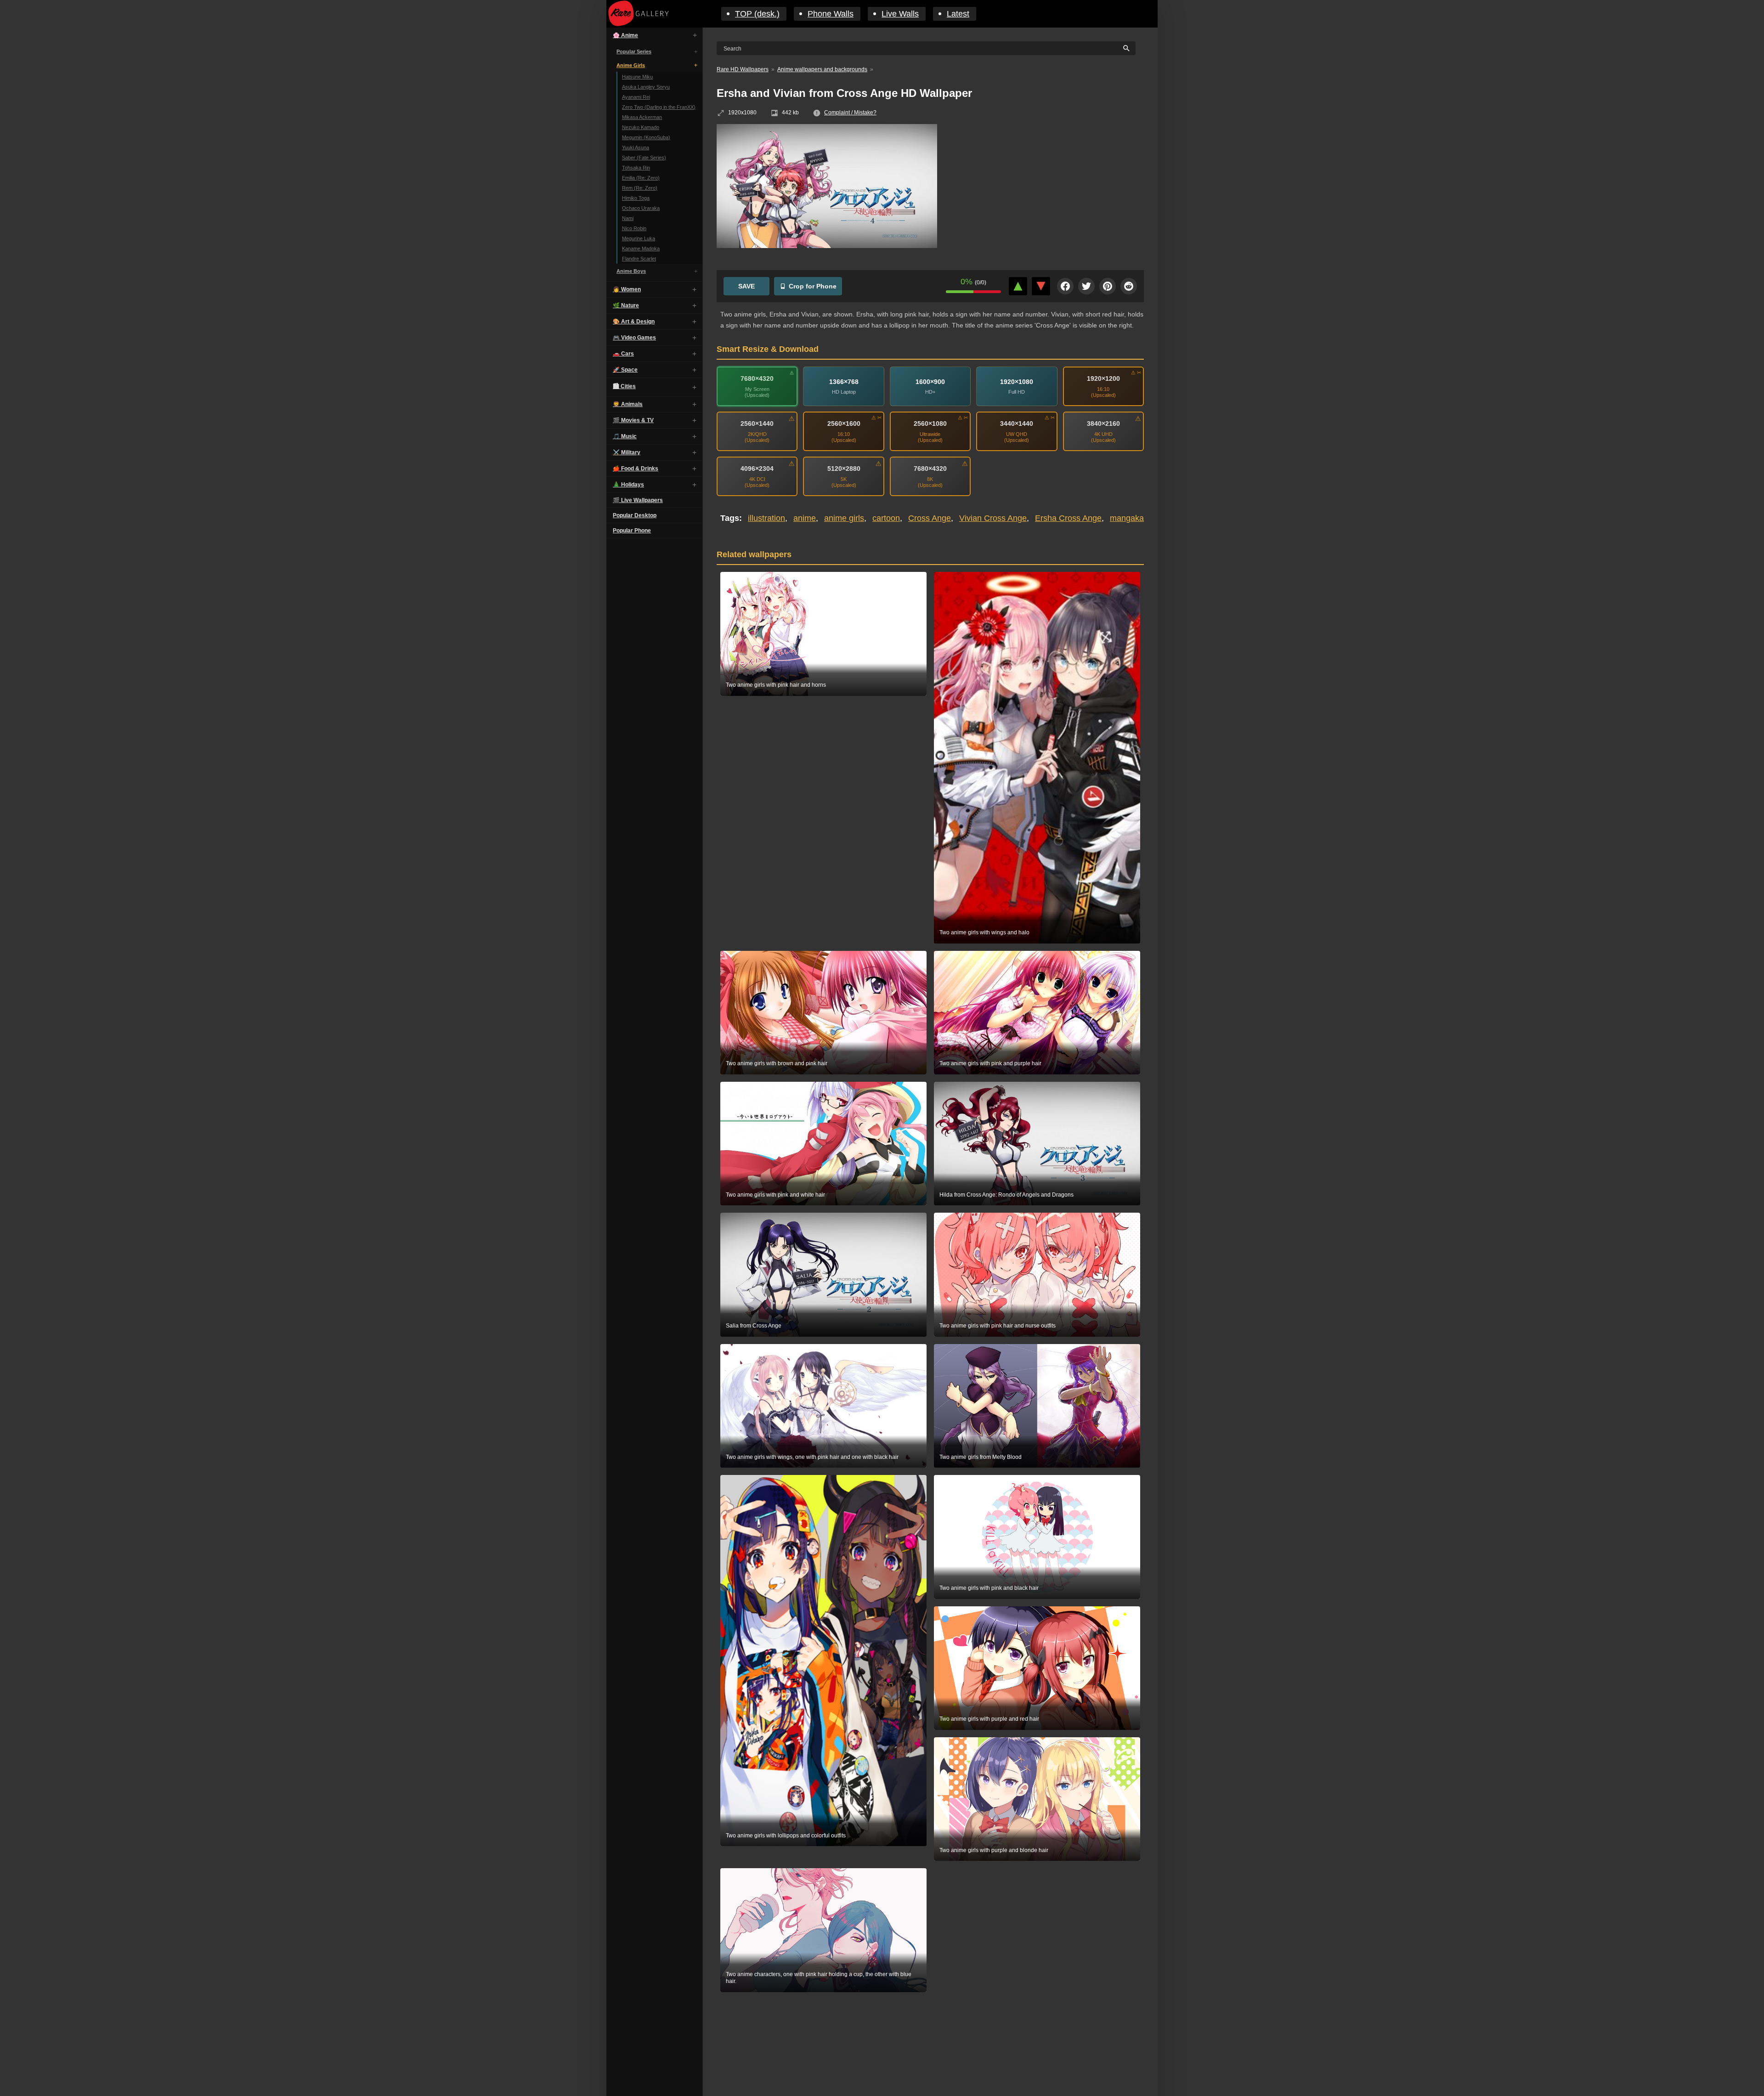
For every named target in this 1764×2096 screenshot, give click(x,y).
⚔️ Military (627, 452)
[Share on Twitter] (1086, 286)
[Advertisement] (1047, 191)
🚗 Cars (623, 354)
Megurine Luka (639, 238)
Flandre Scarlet (639, 259)
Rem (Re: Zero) (640, 188)
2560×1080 (930, 424)
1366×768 (844, 382)
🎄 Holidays (628, 485)
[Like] (1018, 286)
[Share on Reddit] (1129, 286)
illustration (766, 518)
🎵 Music (625, 436)
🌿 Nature (626, 305)
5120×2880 (844, 469)
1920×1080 (1017, 382)
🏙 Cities (624, 386)
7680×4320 (757, 379)
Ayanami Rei (636, 97)
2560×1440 (757, 424)
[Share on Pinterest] (1108, 286)
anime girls (844, 518)
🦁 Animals (628, 404)
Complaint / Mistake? (850, 113)
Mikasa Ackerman (642, 117)
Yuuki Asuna (636, 147)
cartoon (886, 518)
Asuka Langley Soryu (646, 87)
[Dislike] (1041, 286)
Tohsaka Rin (636, 168)
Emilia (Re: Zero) (641, 178)
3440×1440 (1017, 424)
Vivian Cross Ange (993, 518)
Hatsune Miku (637, 77)
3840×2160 (1103, 424)
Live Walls (900, 14)
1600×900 (930, 382)
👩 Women (627, 289)
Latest (958, 14)
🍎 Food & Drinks (636, 469)
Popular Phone (632, 531)
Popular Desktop (635, 515)
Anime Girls (631, 65)
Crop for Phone (813, 286)
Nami (628, 218)
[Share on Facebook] (1065, 286)
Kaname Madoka (641, 249)
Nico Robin (634, 228)
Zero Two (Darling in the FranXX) (659, 107)
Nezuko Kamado (641, 127)
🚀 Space (625, 370)
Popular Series (634, 51)
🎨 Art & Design (634, 322)
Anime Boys (631, 271)
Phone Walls (831, 14)
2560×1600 (844, 424)
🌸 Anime (625, 35)
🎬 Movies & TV (633, 420)
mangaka (1127, 518)
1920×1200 (1103, 379)
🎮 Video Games (634, 338)
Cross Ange (930, 518)
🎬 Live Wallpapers (638, 500)
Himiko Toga (636, 198)
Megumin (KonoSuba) (646, 137)
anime (805, 518)
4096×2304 (757, 469)
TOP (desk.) (757, 14)
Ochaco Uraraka (641, 208)
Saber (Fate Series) (644, 158)
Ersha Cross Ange (1068, 518)
